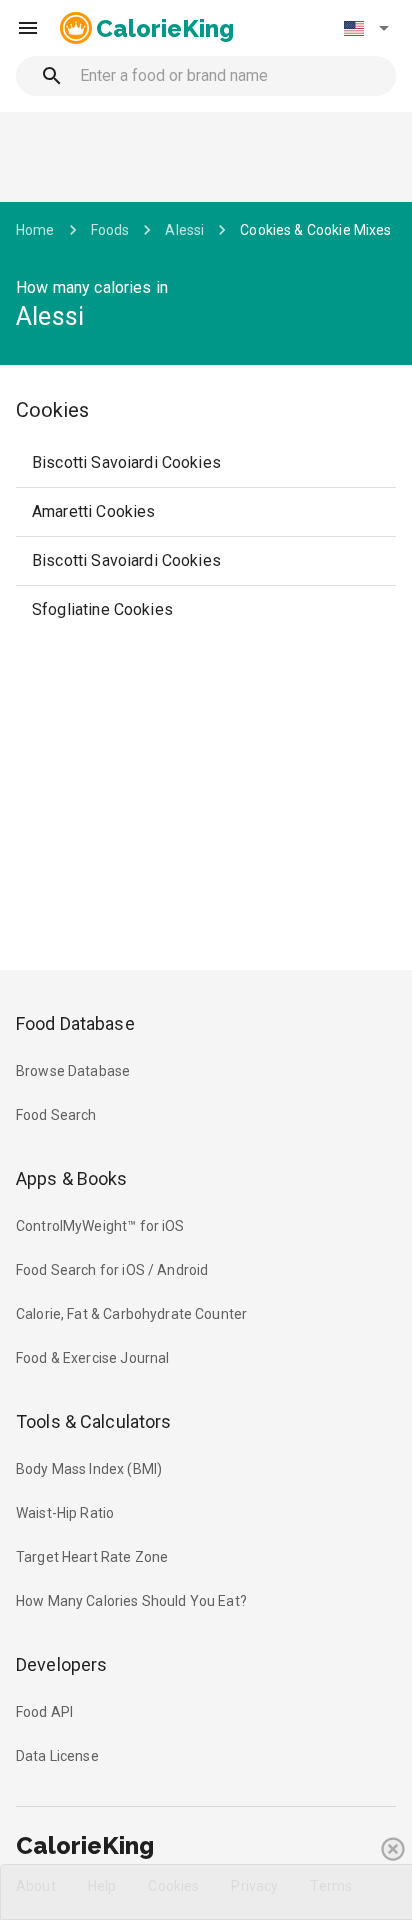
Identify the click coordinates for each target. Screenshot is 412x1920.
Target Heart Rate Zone (92, 1557)
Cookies (52, 410)
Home (35, 230)
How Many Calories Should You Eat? (131, 1601)
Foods (110, 230)
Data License (57, 1756)
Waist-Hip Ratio (65, 1513)
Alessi (184, 230)
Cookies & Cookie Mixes (315, 230)
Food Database (75, 1023)
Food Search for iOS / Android (112, 1270)
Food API (44, 1712)
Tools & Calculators (94, 1421)
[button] (366, 28)
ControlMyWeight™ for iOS (100, 1226)
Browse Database (73, 1071)
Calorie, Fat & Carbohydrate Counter (131, 1314)
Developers (61, 1664)
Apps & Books (72, 1178)
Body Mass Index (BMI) (89, 1469)
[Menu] (28, 28)
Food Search (56, 1115)
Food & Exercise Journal (92, 1358)
